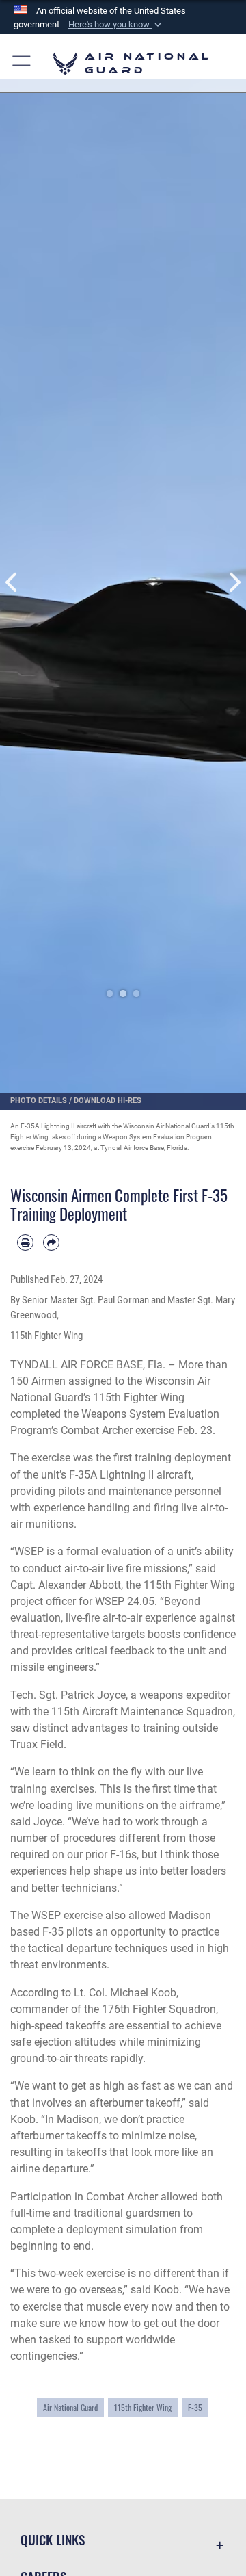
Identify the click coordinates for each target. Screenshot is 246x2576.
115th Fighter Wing (143, 2407)
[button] (116, 25)
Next (234, 583)
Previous (12, 583)
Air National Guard (70, 2407)
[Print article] (25, 1243)
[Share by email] (51, 1243)
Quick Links (53, 2539)
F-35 (195, 2407)
